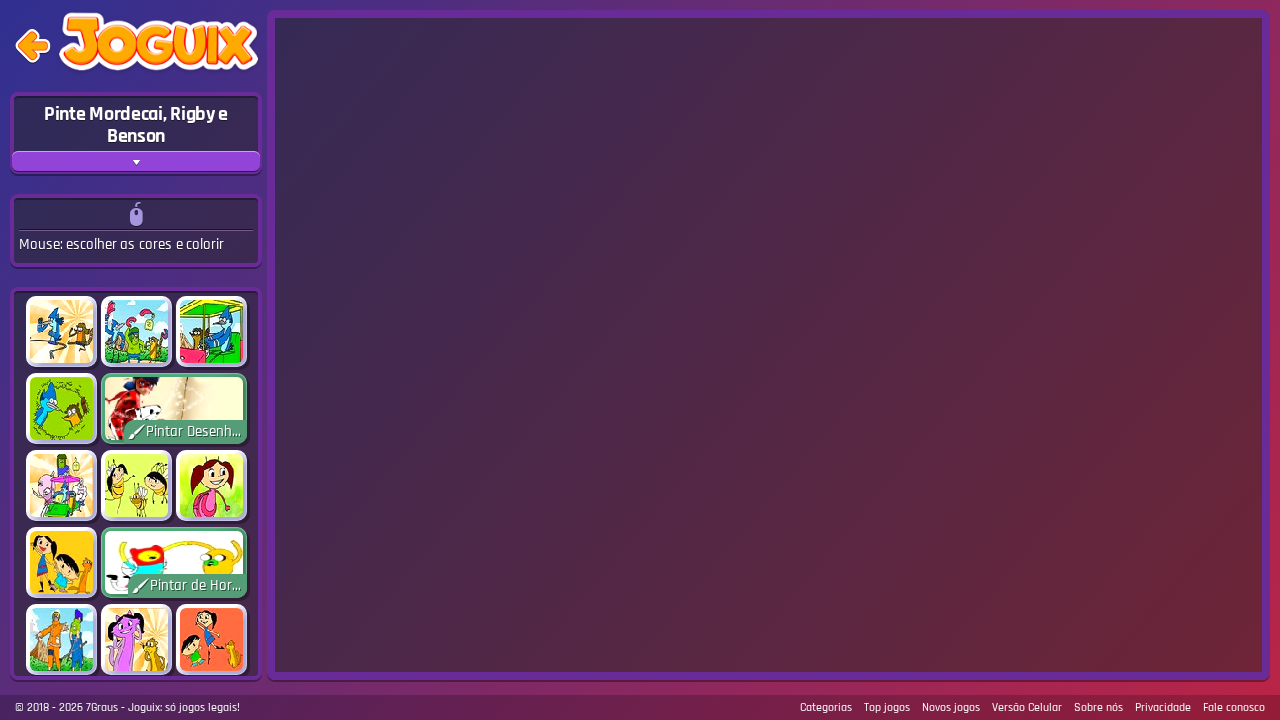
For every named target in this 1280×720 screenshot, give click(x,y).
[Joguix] (158, 46)
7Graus (102, 707)
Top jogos (887, 707)
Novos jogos (951, 707)
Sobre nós (1098, 707)
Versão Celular (1027, 707)
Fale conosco (1234, 707)
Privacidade (1163, 707)
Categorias (826, 707)
